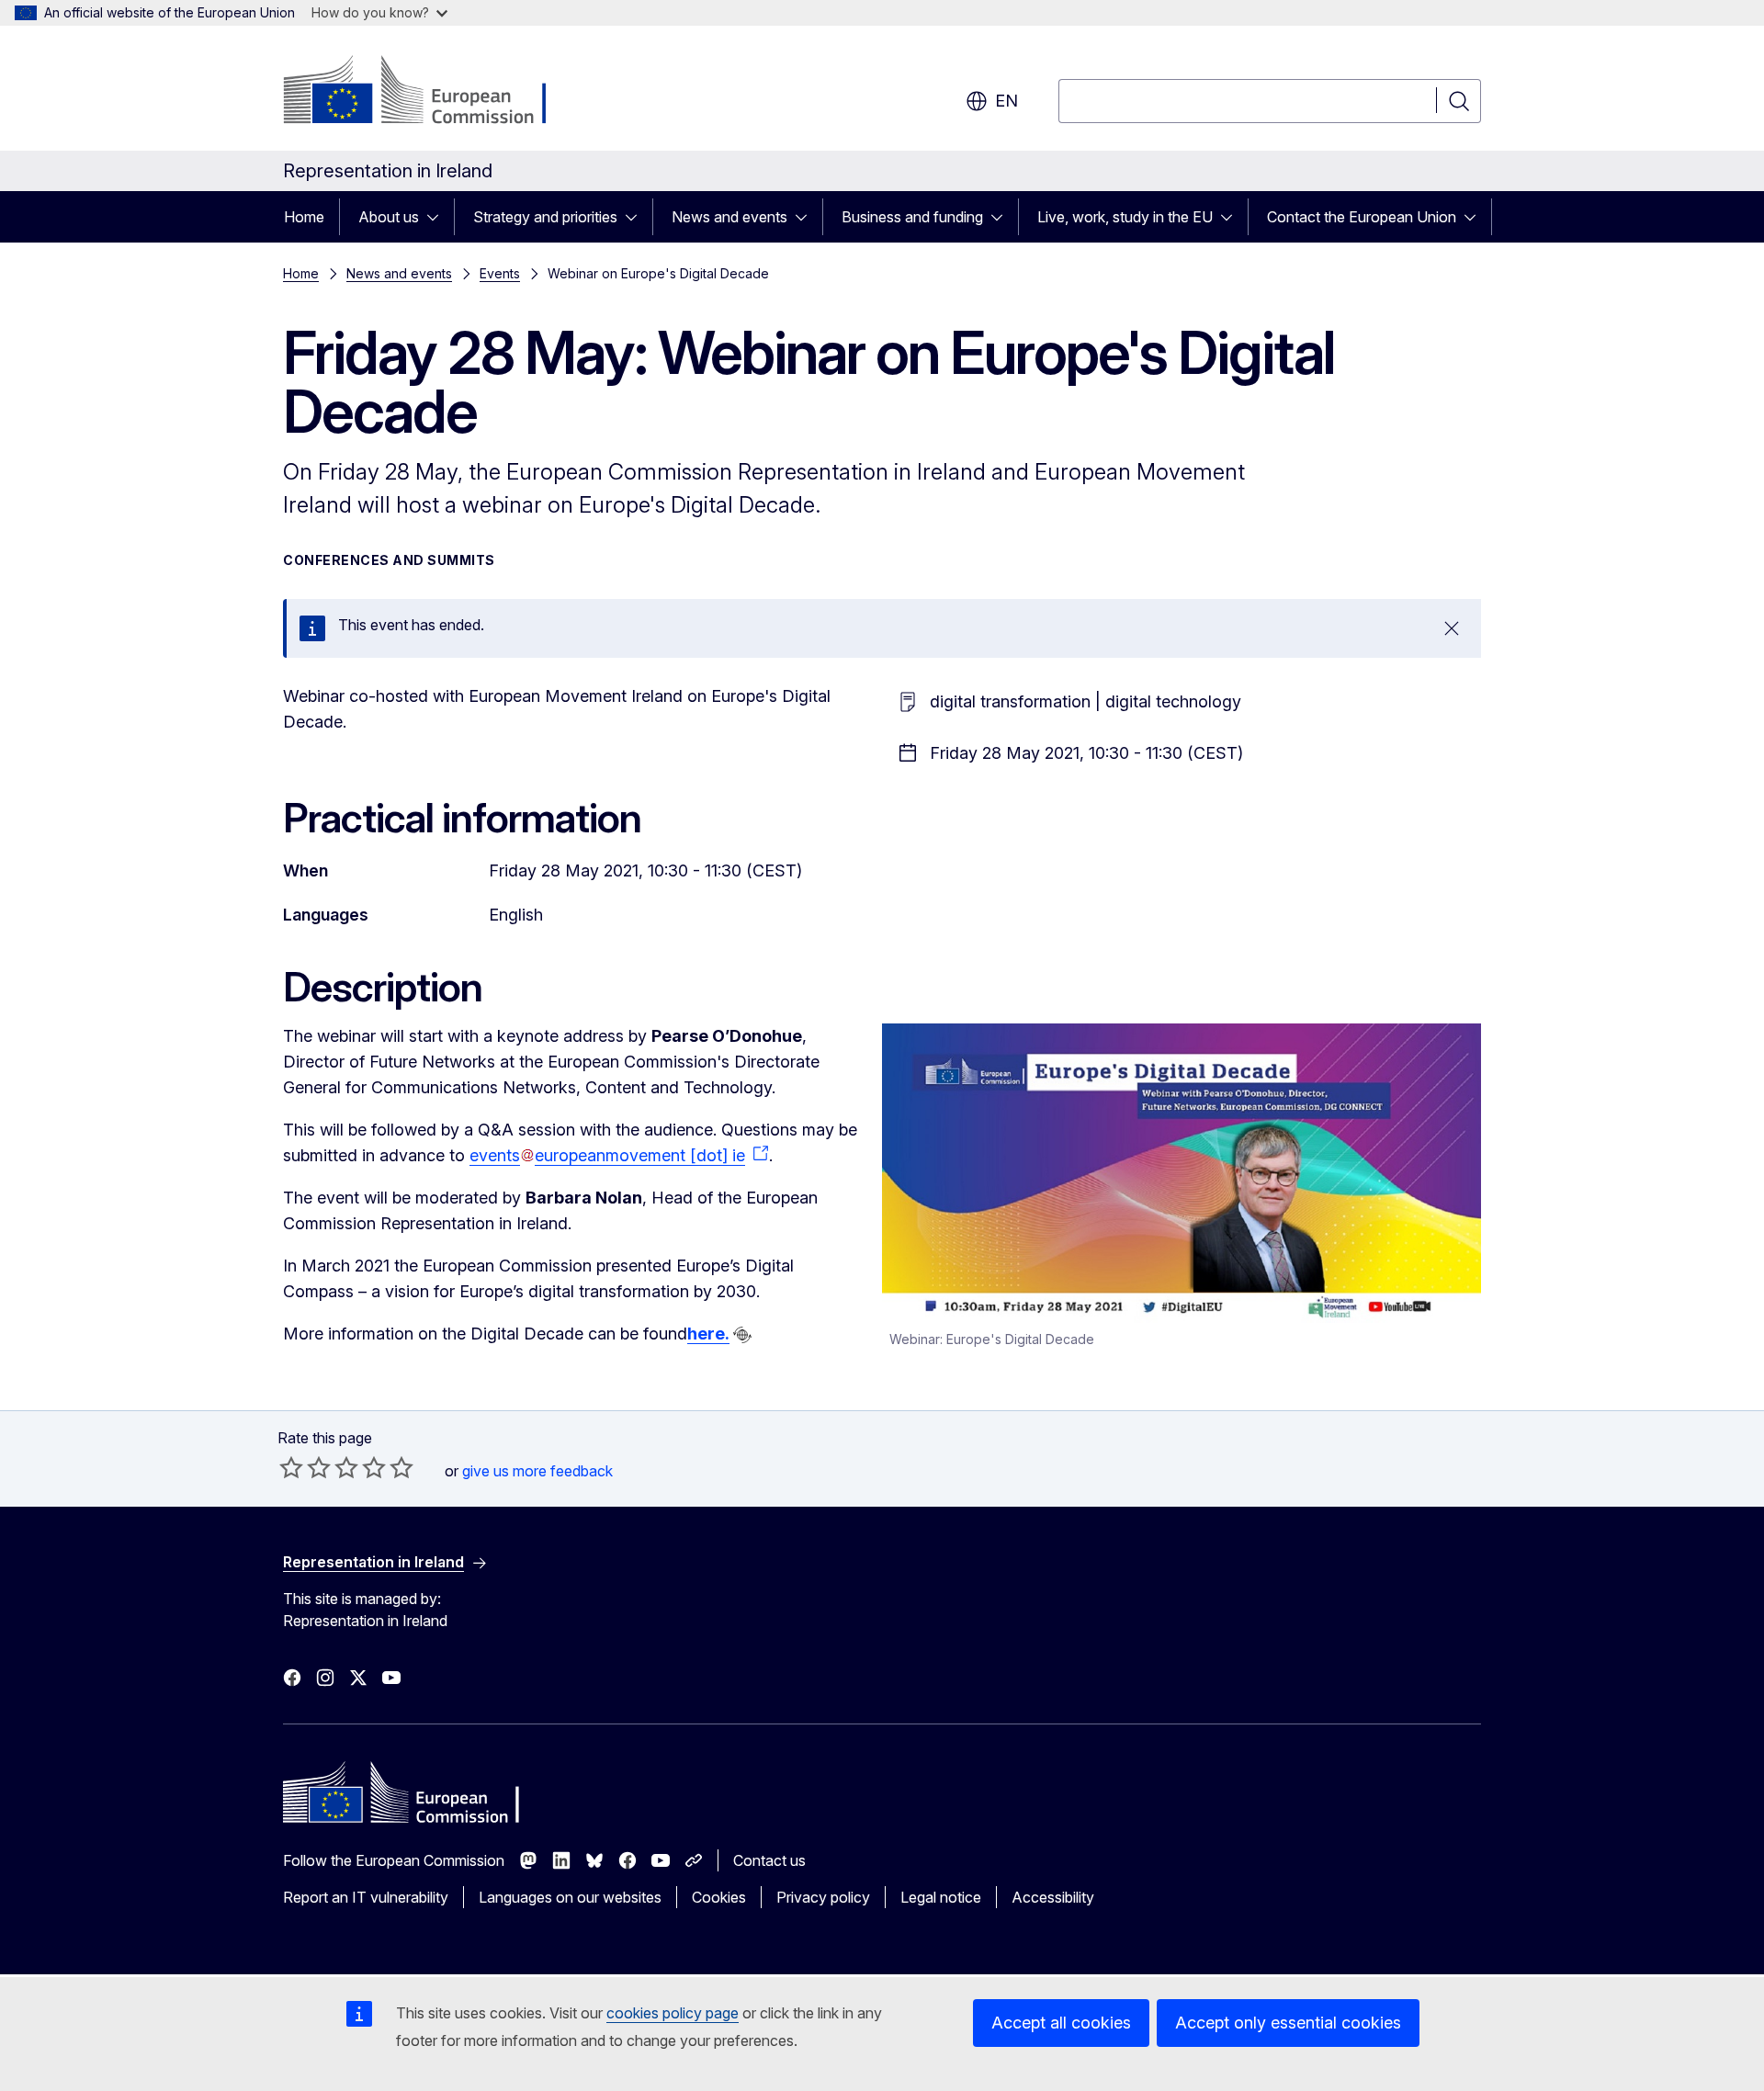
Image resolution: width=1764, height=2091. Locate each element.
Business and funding (912, 217)
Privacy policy (823, 1897)
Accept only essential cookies (1288, 2023)
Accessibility (1053, 1897)
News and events (729, 217)
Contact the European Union (1362, 217)
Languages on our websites (570, 1897)
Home (304, 217)
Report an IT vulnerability (366, 1897)
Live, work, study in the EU (1125, 217)
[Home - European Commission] (431, 92)
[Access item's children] (438, 217)
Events (500, 273)
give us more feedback (537, 1471)
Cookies (719, 1897)
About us (389, 217)
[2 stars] (305, 1467)
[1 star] (291, 1467)
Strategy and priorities (545, 217)
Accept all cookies (1061, 2023)
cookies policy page (673, 2013)
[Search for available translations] (742, 1335)
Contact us (769, 1860)
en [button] (1006, 101)
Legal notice (941, 1897)
